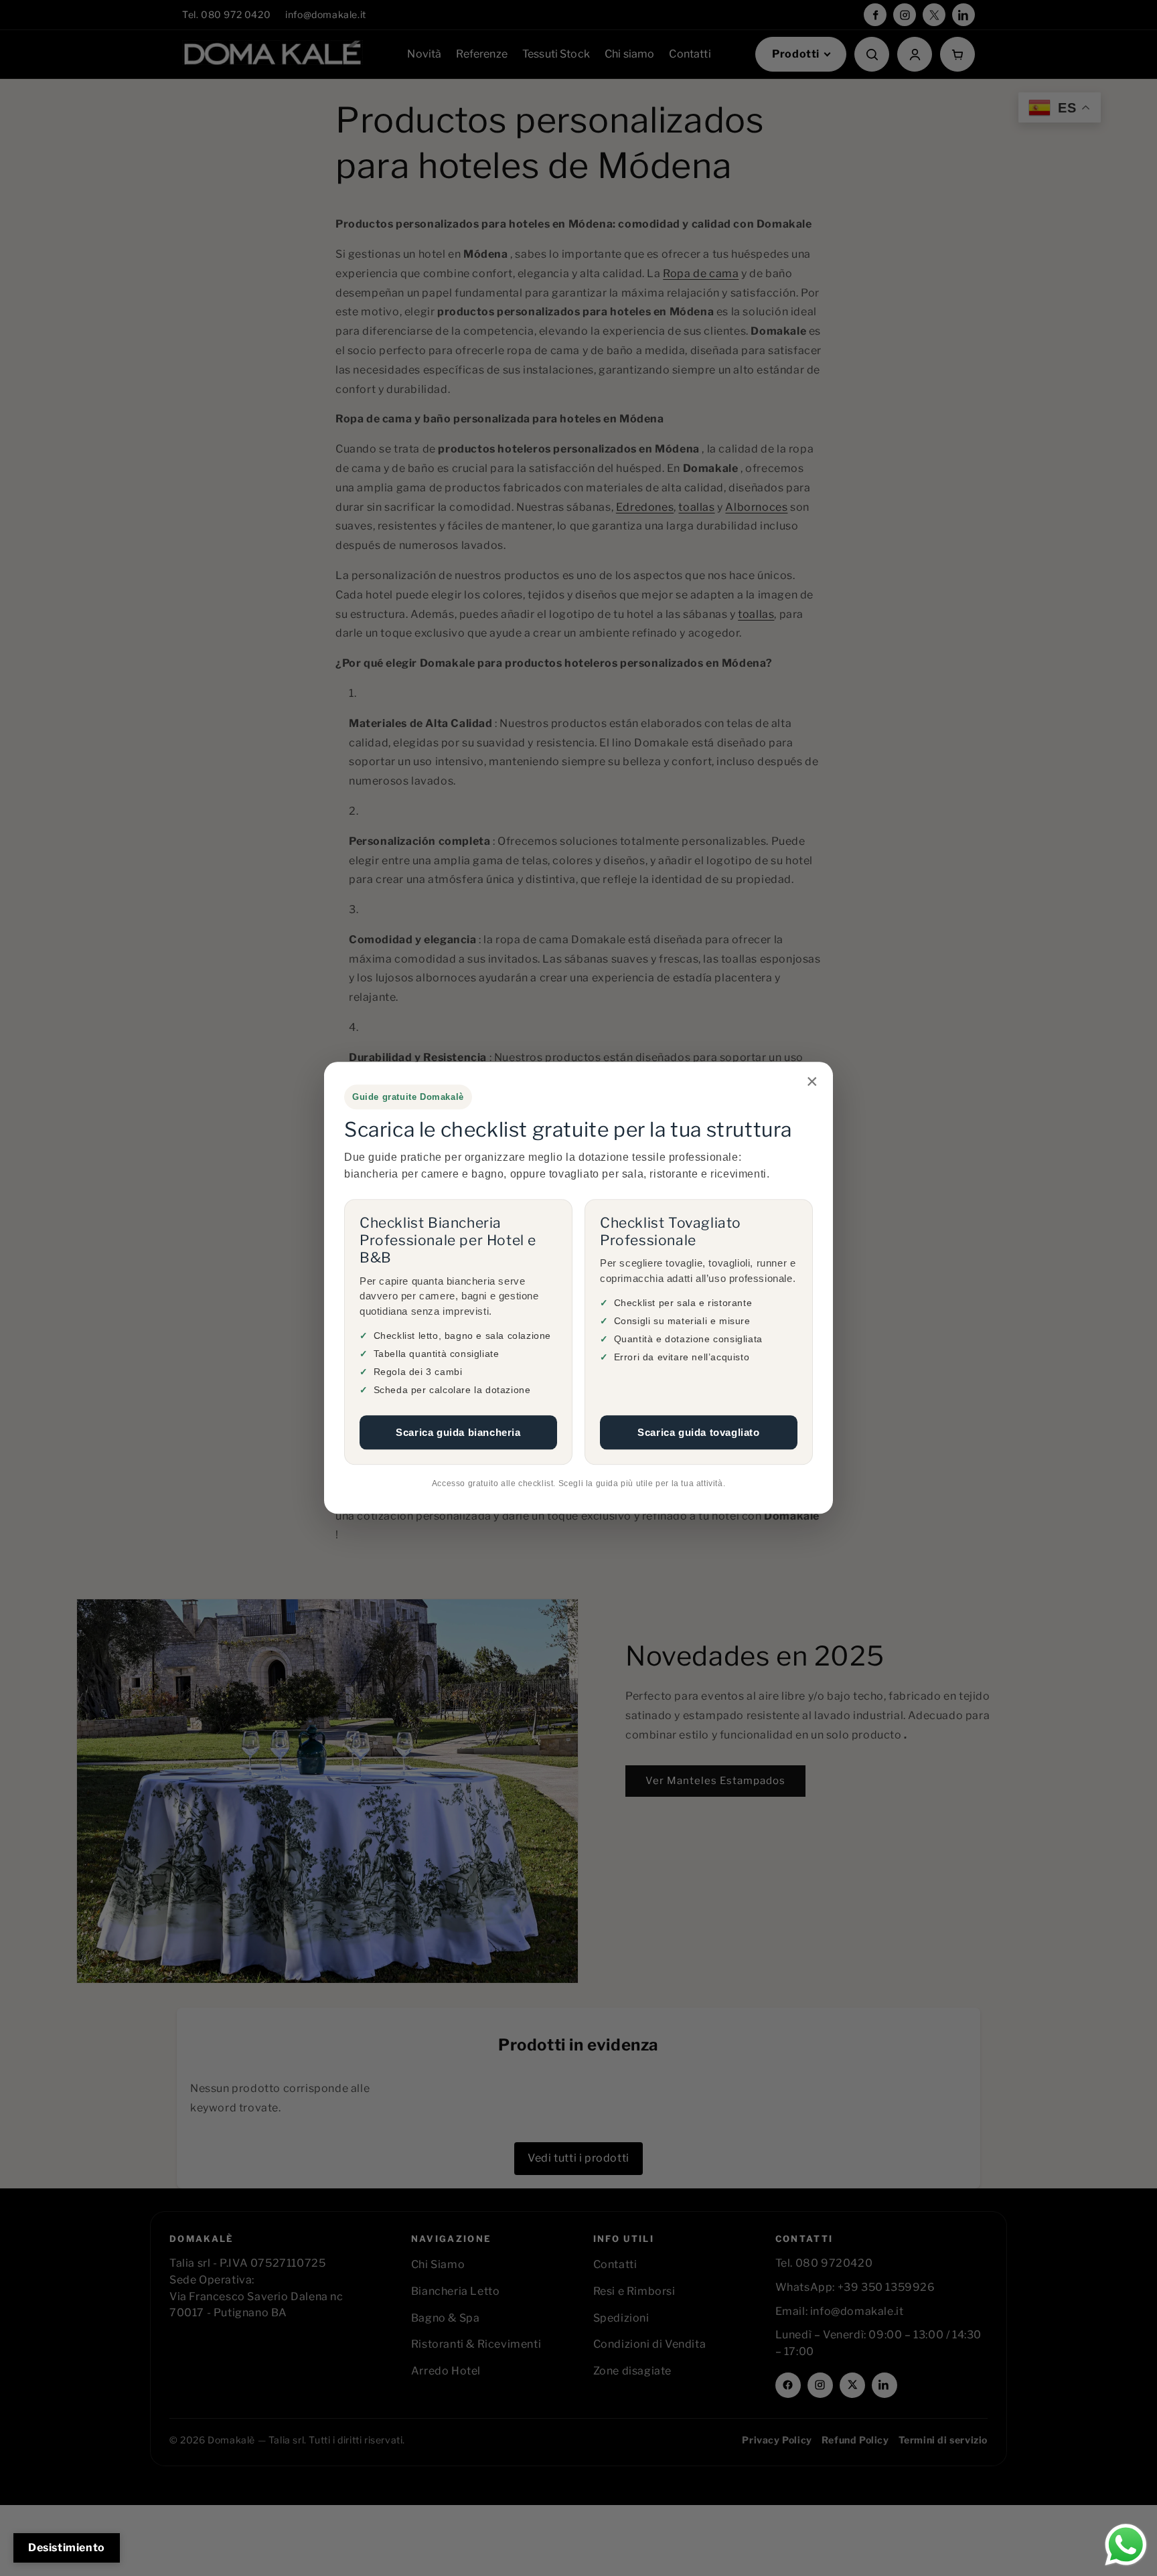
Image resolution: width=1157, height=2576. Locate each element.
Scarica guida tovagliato (698, 1432)
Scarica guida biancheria (458, 1432)
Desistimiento (67, 2548)
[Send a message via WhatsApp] (1126, 2545)
